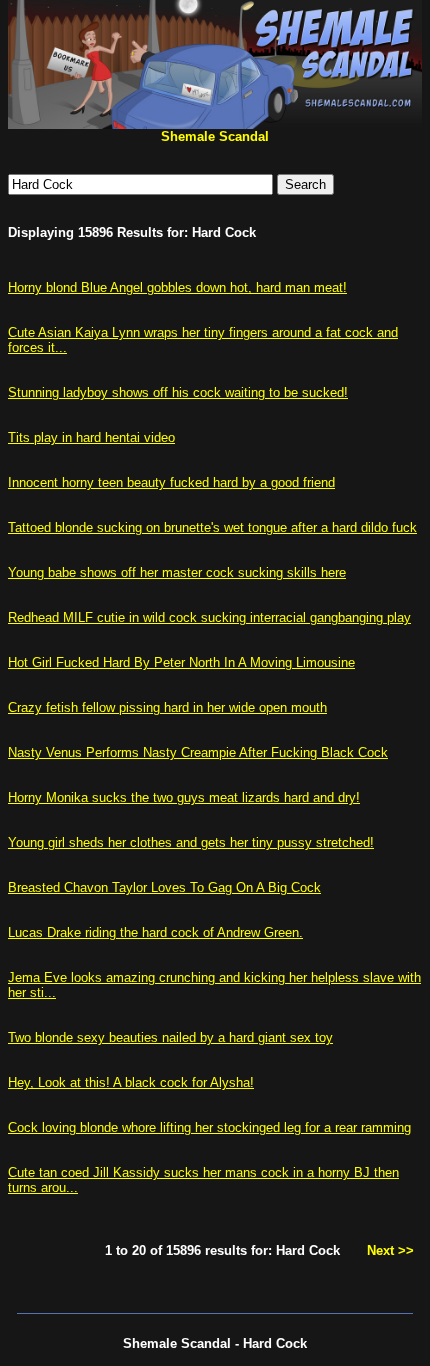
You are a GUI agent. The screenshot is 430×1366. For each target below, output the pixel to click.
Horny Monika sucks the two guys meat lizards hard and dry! (184, 797)
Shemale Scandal (215, 136)
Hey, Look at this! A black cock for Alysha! (131, 1082)
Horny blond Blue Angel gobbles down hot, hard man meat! (177, 287)
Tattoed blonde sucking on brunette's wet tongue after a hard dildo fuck (212, 527)
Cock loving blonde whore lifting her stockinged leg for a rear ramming (209, 1127)
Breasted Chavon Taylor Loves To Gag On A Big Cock (164, 887)
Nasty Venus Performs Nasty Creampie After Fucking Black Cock (198, 752)
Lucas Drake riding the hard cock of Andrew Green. (155, 932)
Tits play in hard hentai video (91, 437)
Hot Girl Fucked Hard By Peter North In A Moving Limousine (181, 662)
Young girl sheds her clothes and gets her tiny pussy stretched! (191, 842)
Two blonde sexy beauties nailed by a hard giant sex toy (170, 1037)
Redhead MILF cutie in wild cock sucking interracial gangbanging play (209, 617)
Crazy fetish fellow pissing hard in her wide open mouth (167, 707)
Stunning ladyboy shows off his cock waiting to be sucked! (178, 392)
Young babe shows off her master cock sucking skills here (177, 572)
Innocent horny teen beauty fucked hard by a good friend (171, 482)
